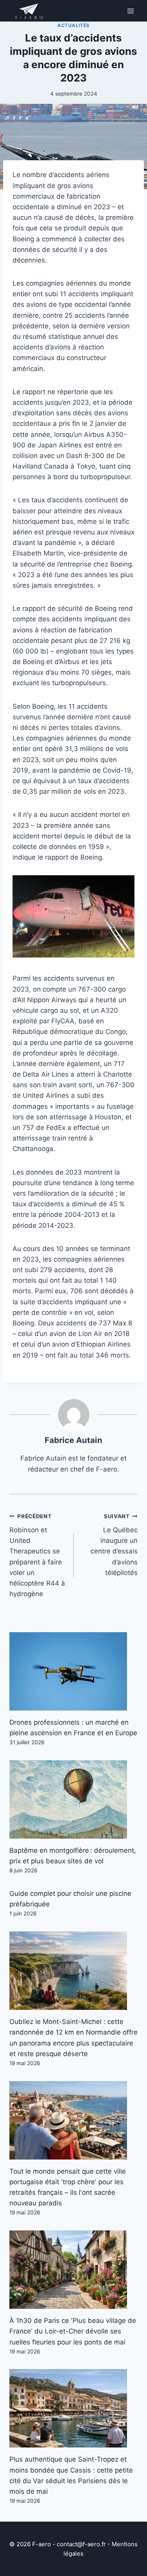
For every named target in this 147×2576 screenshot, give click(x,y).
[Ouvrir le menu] (130, 11)
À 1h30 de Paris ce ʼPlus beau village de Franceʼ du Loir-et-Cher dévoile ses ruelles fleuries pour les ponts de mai (73, 2331)
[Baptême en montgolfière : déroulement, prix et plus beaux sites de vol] (73, 1799)
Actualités (73, 25)
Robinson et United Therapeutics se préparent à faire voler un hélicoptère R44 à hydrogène (37, 1555)
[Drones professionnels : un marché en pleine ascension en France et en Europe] (73, 1671)
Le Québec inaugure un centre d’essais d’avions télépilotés (114, 1545)
